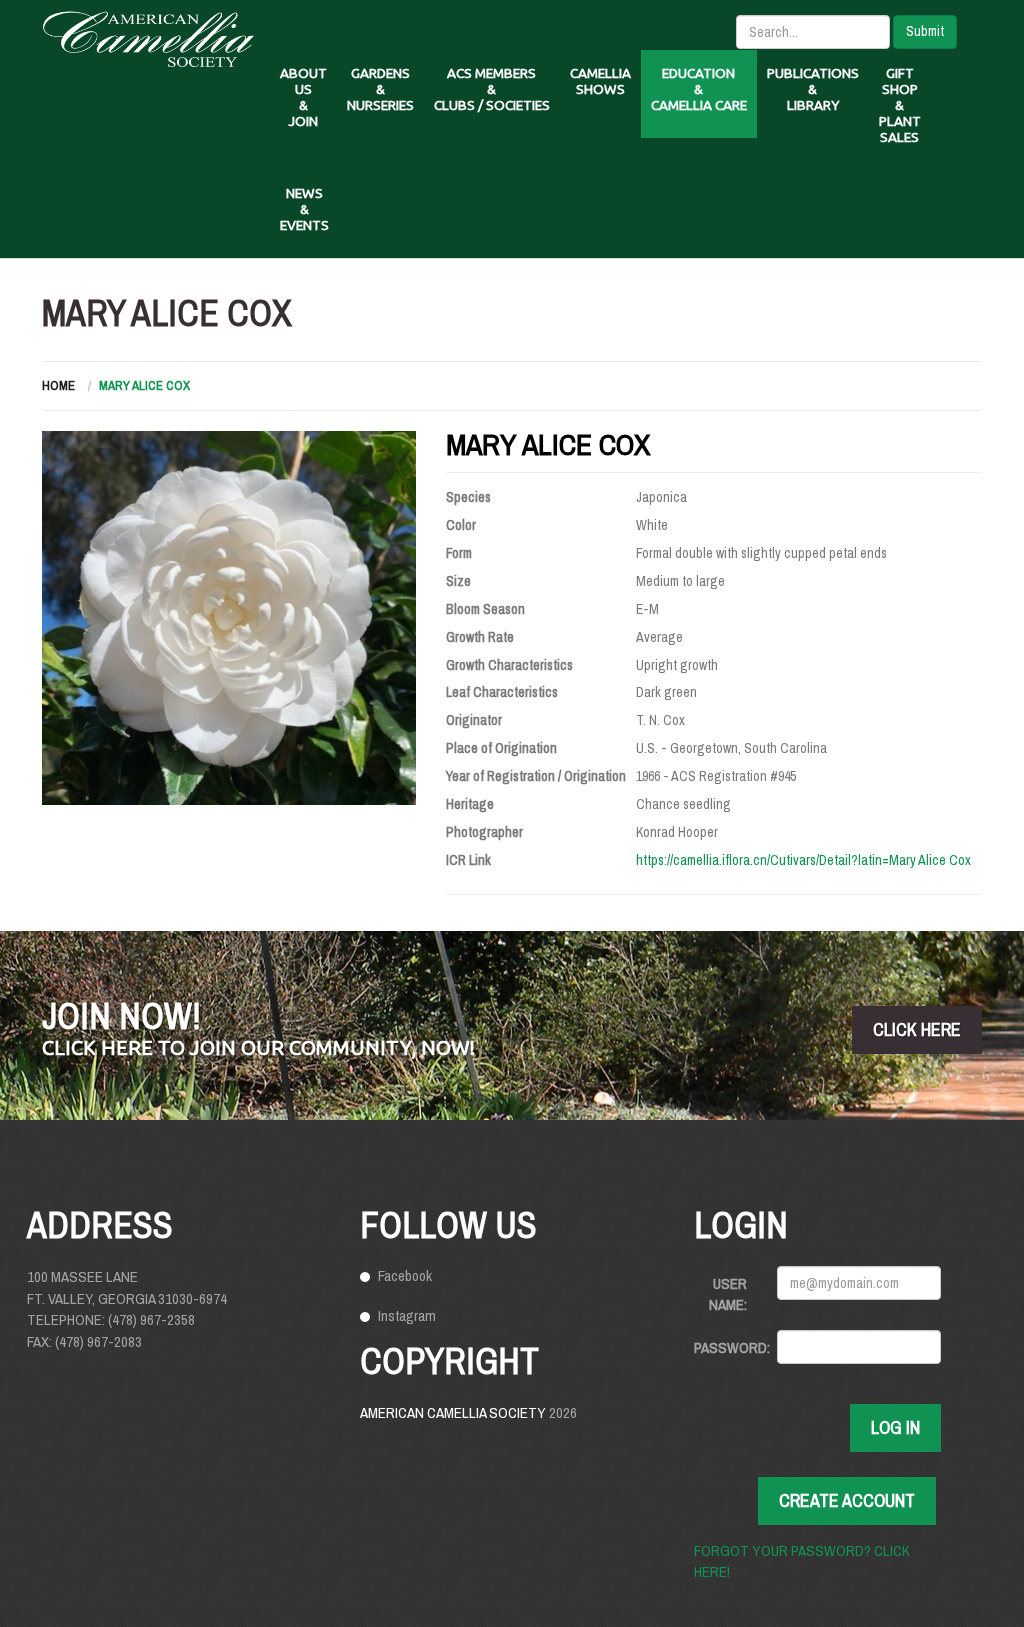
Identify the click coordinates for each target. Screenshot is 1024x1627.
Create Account (847, 1500)
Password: (728, 1347)
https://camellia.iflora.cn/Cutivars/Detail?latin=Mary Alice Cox (803, 860)
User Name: (728, 1294)
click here (917, 1029)
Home (58, 385)
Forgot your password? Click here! (802, 1561)
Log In (895, 1427)
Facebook (405, 1275)
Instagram (407, 1315)
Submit (925, 31)
